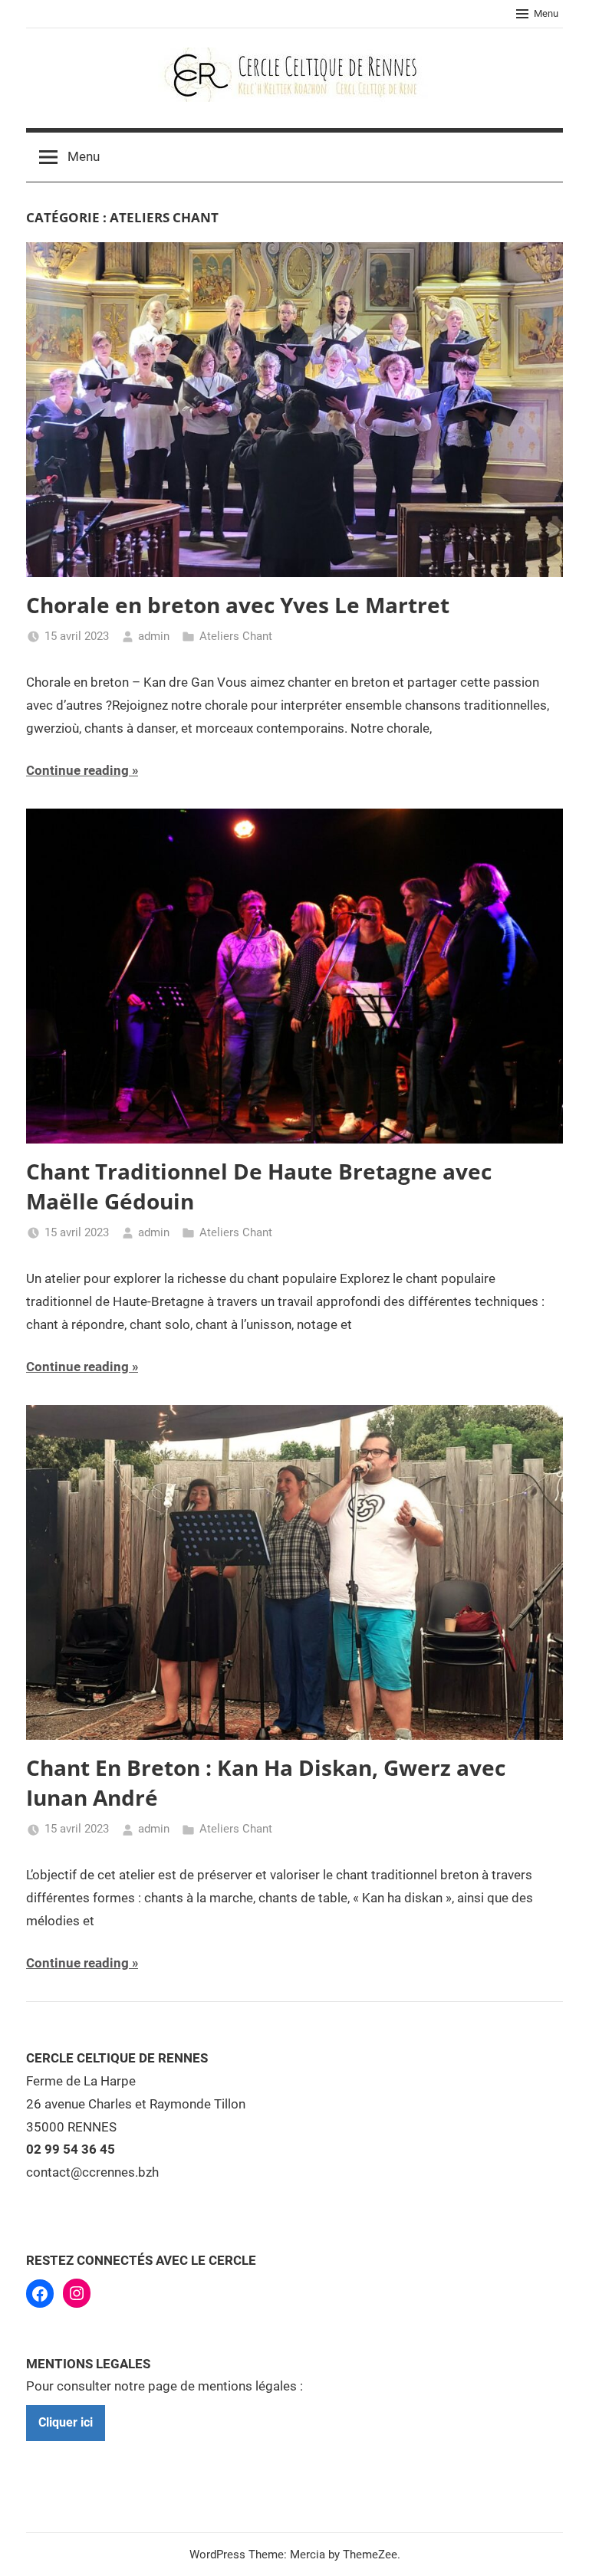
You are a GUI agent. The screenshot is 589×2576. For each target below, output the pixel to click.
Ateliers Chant (236, 636)
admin (154, 636)
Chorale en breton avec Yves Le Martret (238, 605)
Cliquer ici (66, 2422)
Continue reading (77, 770)
